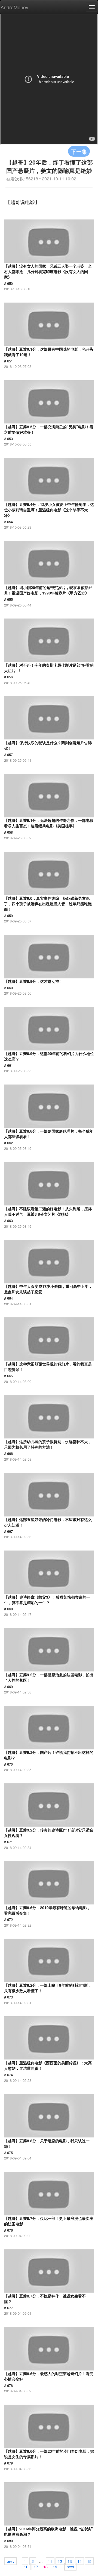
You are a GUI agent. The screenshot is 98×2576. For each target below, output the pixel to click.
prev (11, 2561)
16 (26, 2566)
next (70, 2566)
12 (60, 2561)
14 (79, 2561)
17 (36, 2566)
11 (50, 2561)
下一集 (79, 151)
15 (89, 2561)
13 (70, 2561)
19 (55, 2566)
